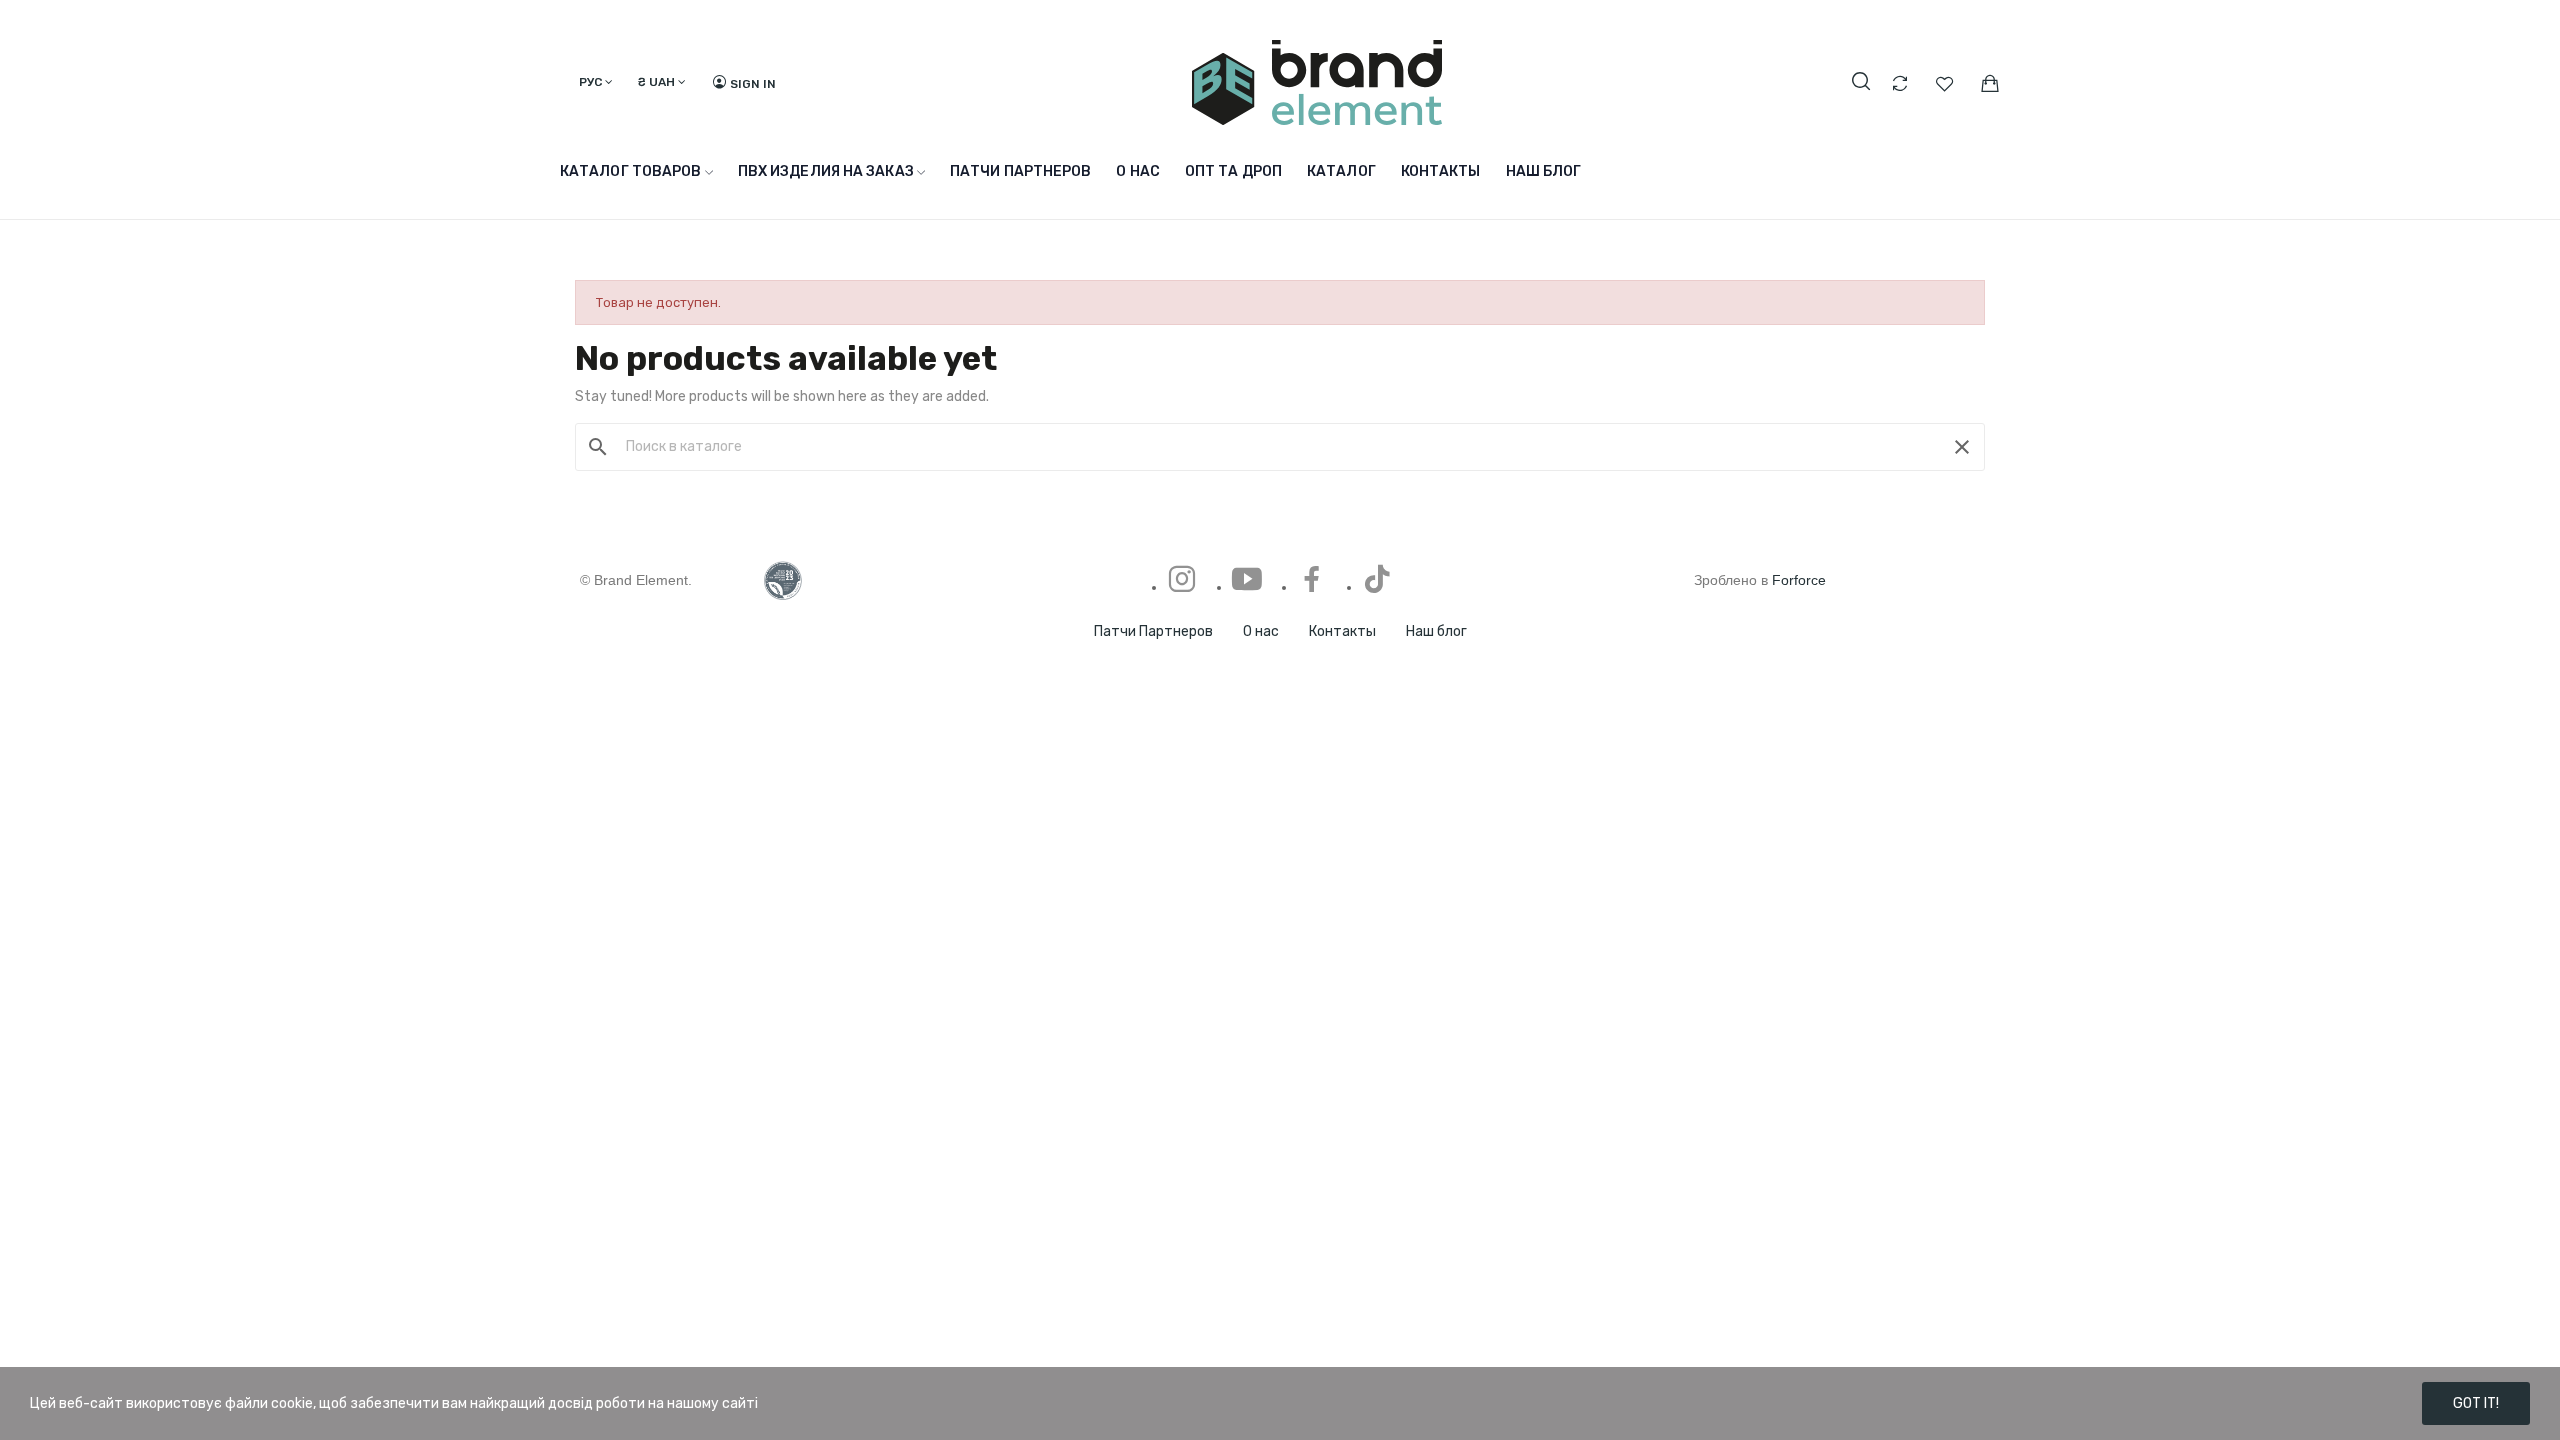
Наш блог (1436, 631)
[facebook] (1312, 580)
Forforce (1799, 580)
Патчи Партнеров (1153, 631)
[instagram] (1182, 580)
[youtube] (1247, 580)
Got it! (2476, 1403)
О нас (1261, 631)
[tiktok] (1377, 580)
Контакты (1342, 631)
